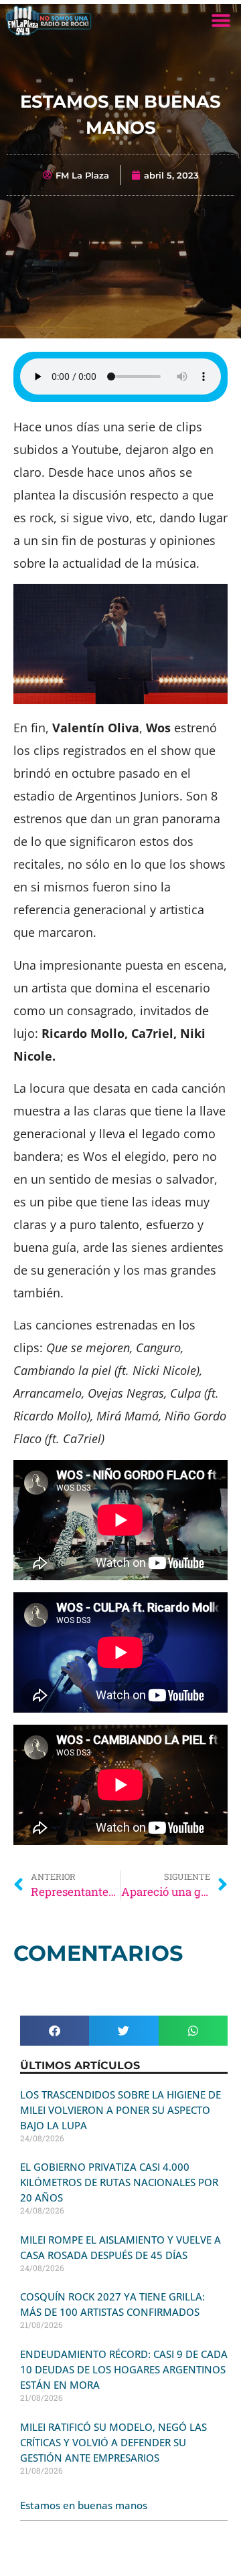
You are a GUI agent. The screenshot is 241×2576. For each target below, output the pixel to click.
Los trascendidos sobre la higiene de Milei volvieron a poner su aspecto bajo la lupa (120, 2110)
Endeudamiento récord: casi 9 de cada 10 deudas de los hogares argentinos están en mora (124, 2369)
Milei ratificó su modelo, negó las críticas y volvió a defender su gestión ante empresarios (113, 2442)
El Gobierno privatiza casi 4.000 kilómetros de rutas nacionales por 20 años (119, 2182)
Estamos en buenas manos (84, 2505)
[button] (221, 20)
